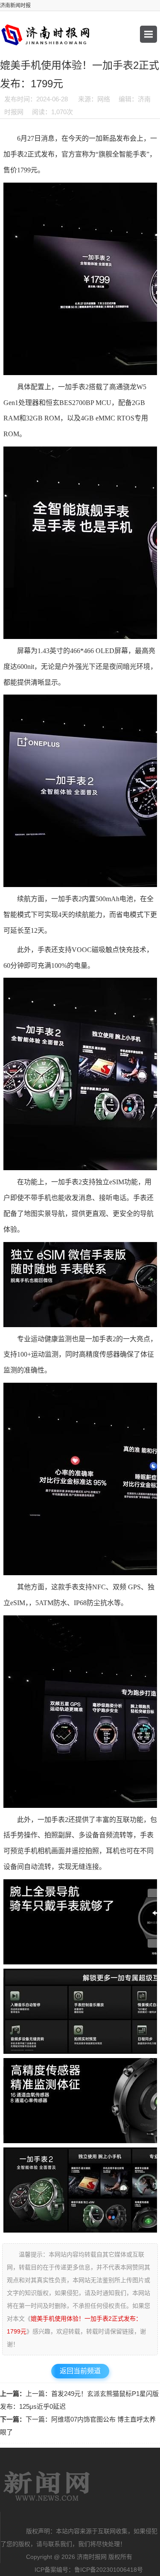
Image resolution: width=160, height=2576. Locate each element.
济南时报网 (47, 2486)
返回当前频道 (80, 2371)
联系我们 (60, 2544)
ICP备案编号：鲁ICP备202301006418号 (89, 2570)
